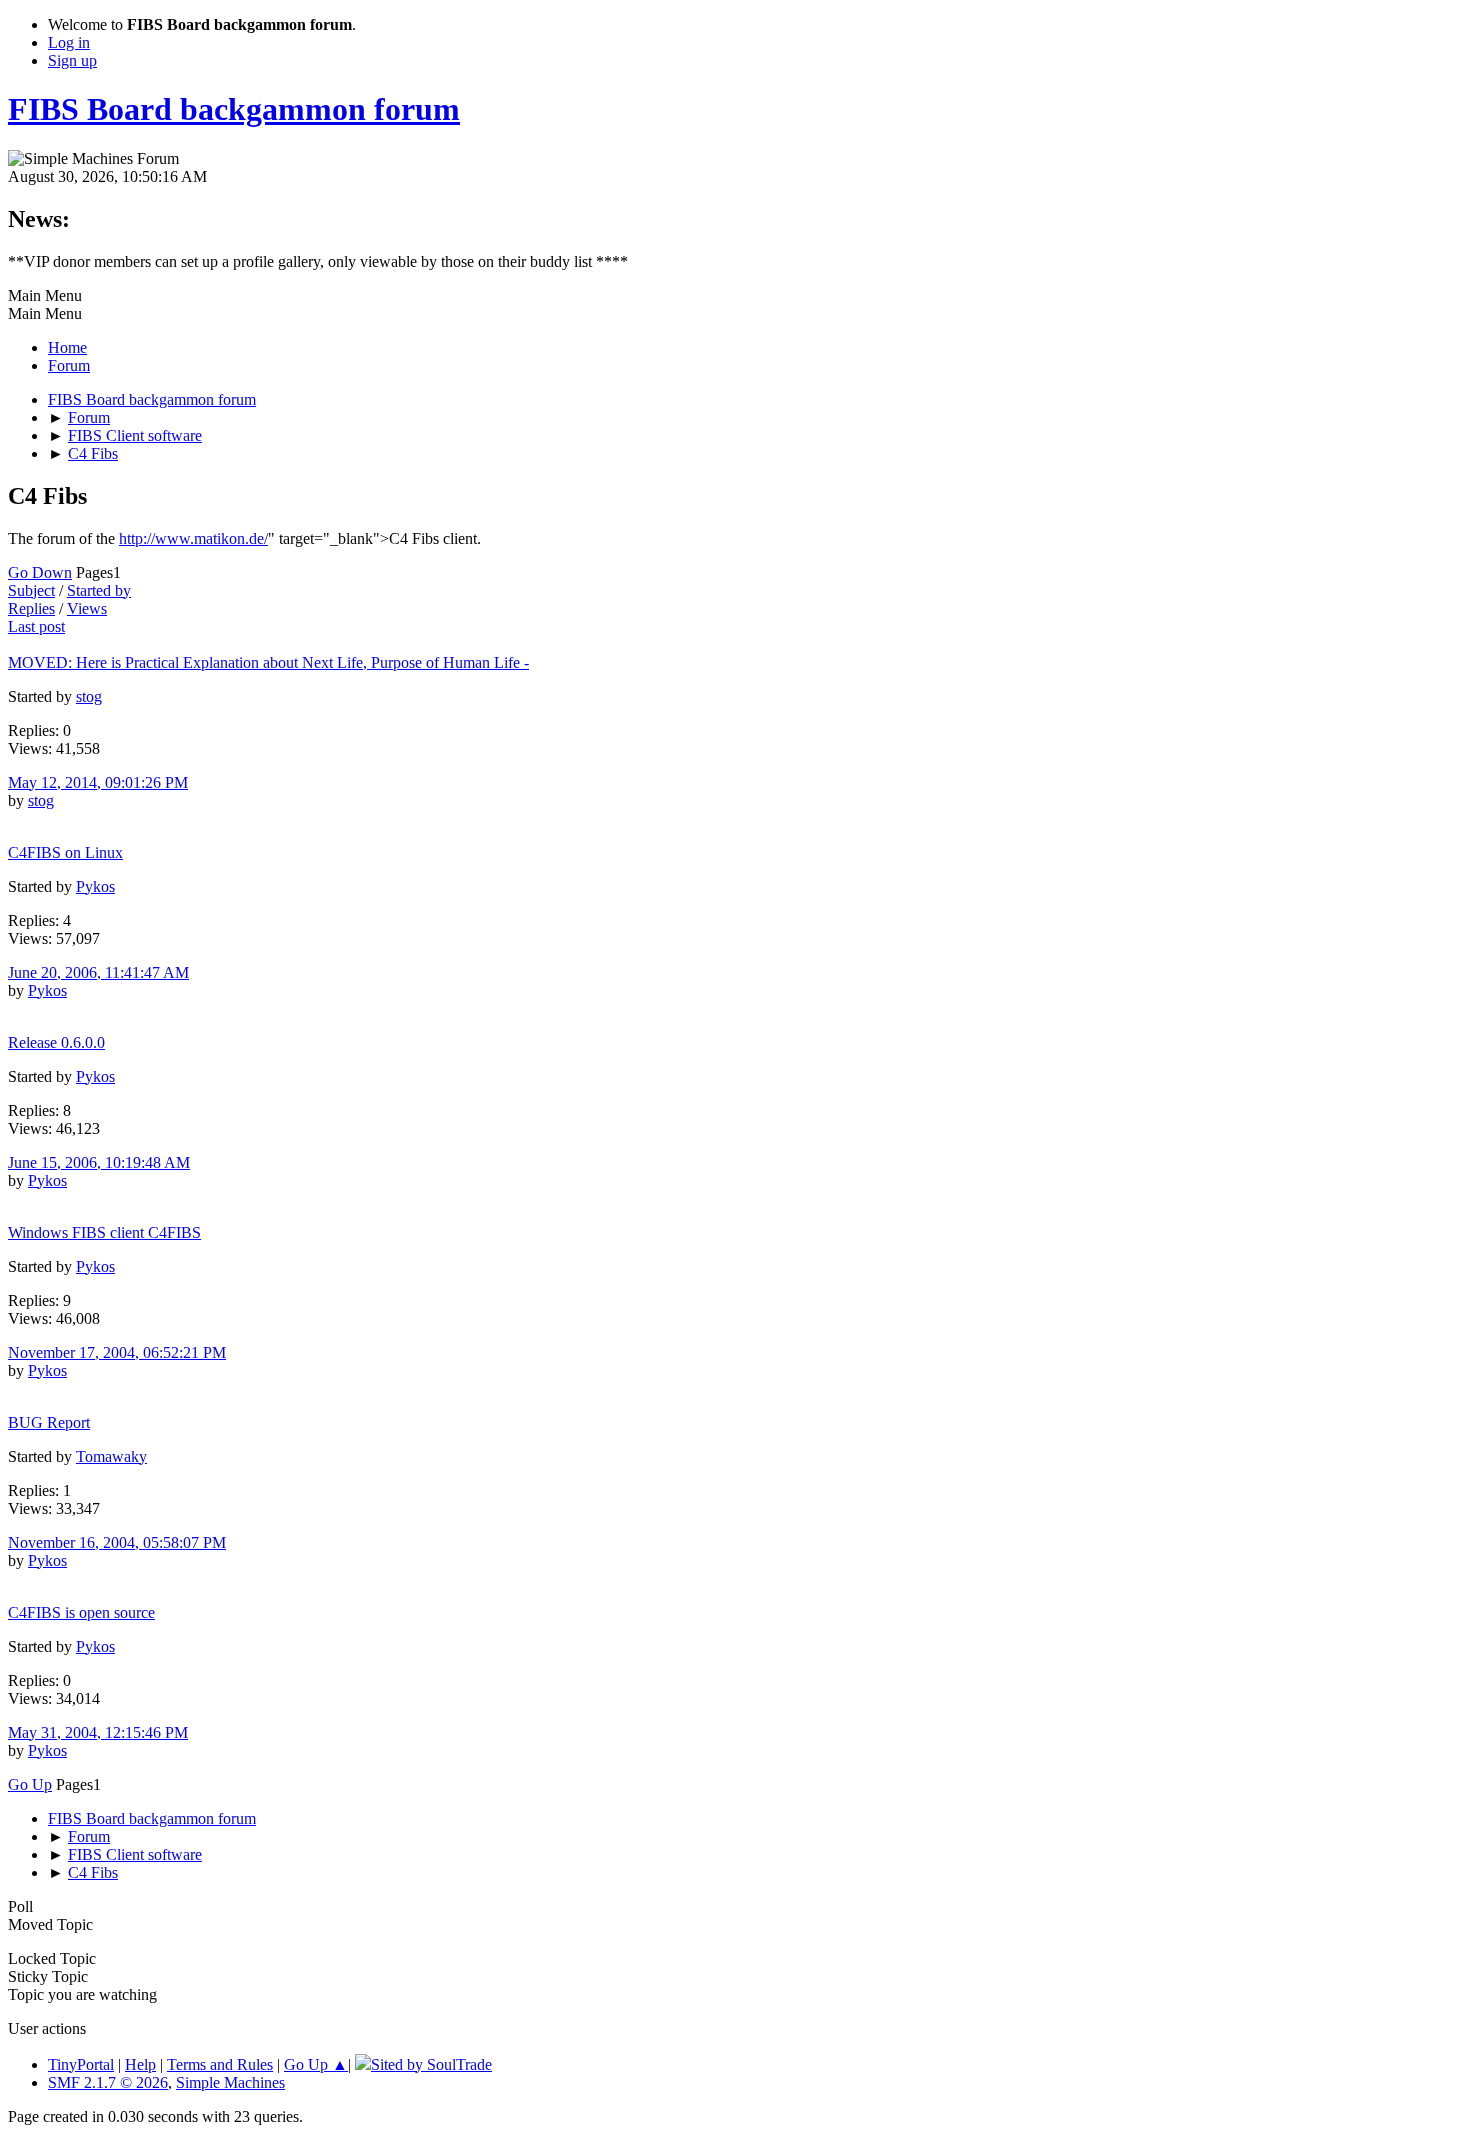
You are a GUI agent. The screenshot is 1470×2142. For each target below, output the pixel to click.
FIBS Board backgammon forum (234, 109)
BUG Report (49, 1422)
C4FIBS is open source (81, 1612)
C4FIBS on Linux (65, 852)
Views (87, 608)
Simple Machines (230, 2082)
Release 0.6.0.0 (56, 1042)
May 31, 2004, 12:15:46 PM (98, 1732)
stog (89, 696)
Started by (99, 590)
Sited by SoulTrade (431, 2064)
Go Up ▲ (316, 2064)
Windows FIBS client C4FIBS (104, 1232)
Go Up (30, 1784)
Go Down (40, 572)
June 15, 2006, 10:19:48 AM (99, 1162)
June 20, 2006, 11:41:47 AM (98, 972)
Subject (31, 590)
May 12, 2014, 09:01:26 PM (98, 782)
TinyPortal (81, 2064)
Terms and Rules (220, 2064)
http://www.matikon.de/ (193, 538)
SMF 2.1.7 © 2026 (108, 2082)
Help (140, 2064)
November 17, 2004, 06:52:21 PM (117, 1352)
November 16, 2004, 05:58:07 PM (117, 1542)
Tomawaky (111, 1456)
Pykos (95, 886)
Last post (36, 626)
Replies (31, 608)
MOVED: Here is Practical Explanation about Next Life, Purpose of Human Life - (268, 662)
